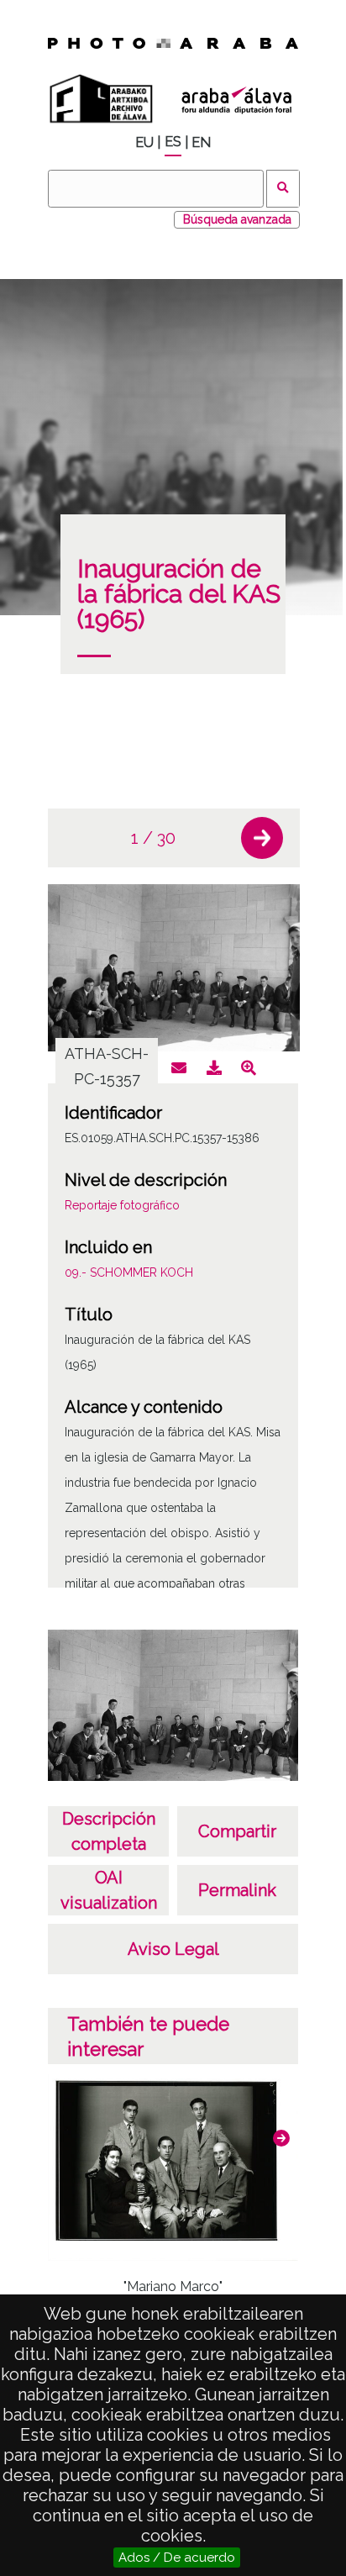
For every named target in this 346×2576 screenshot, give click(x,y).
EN (201, 142)
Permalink (237, 1890)
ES (173, 142)
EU (144, 142)
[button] (262, 838)
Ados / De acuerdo (177, 2558)
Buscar (283, 189)
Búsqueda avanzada (237, 219)
